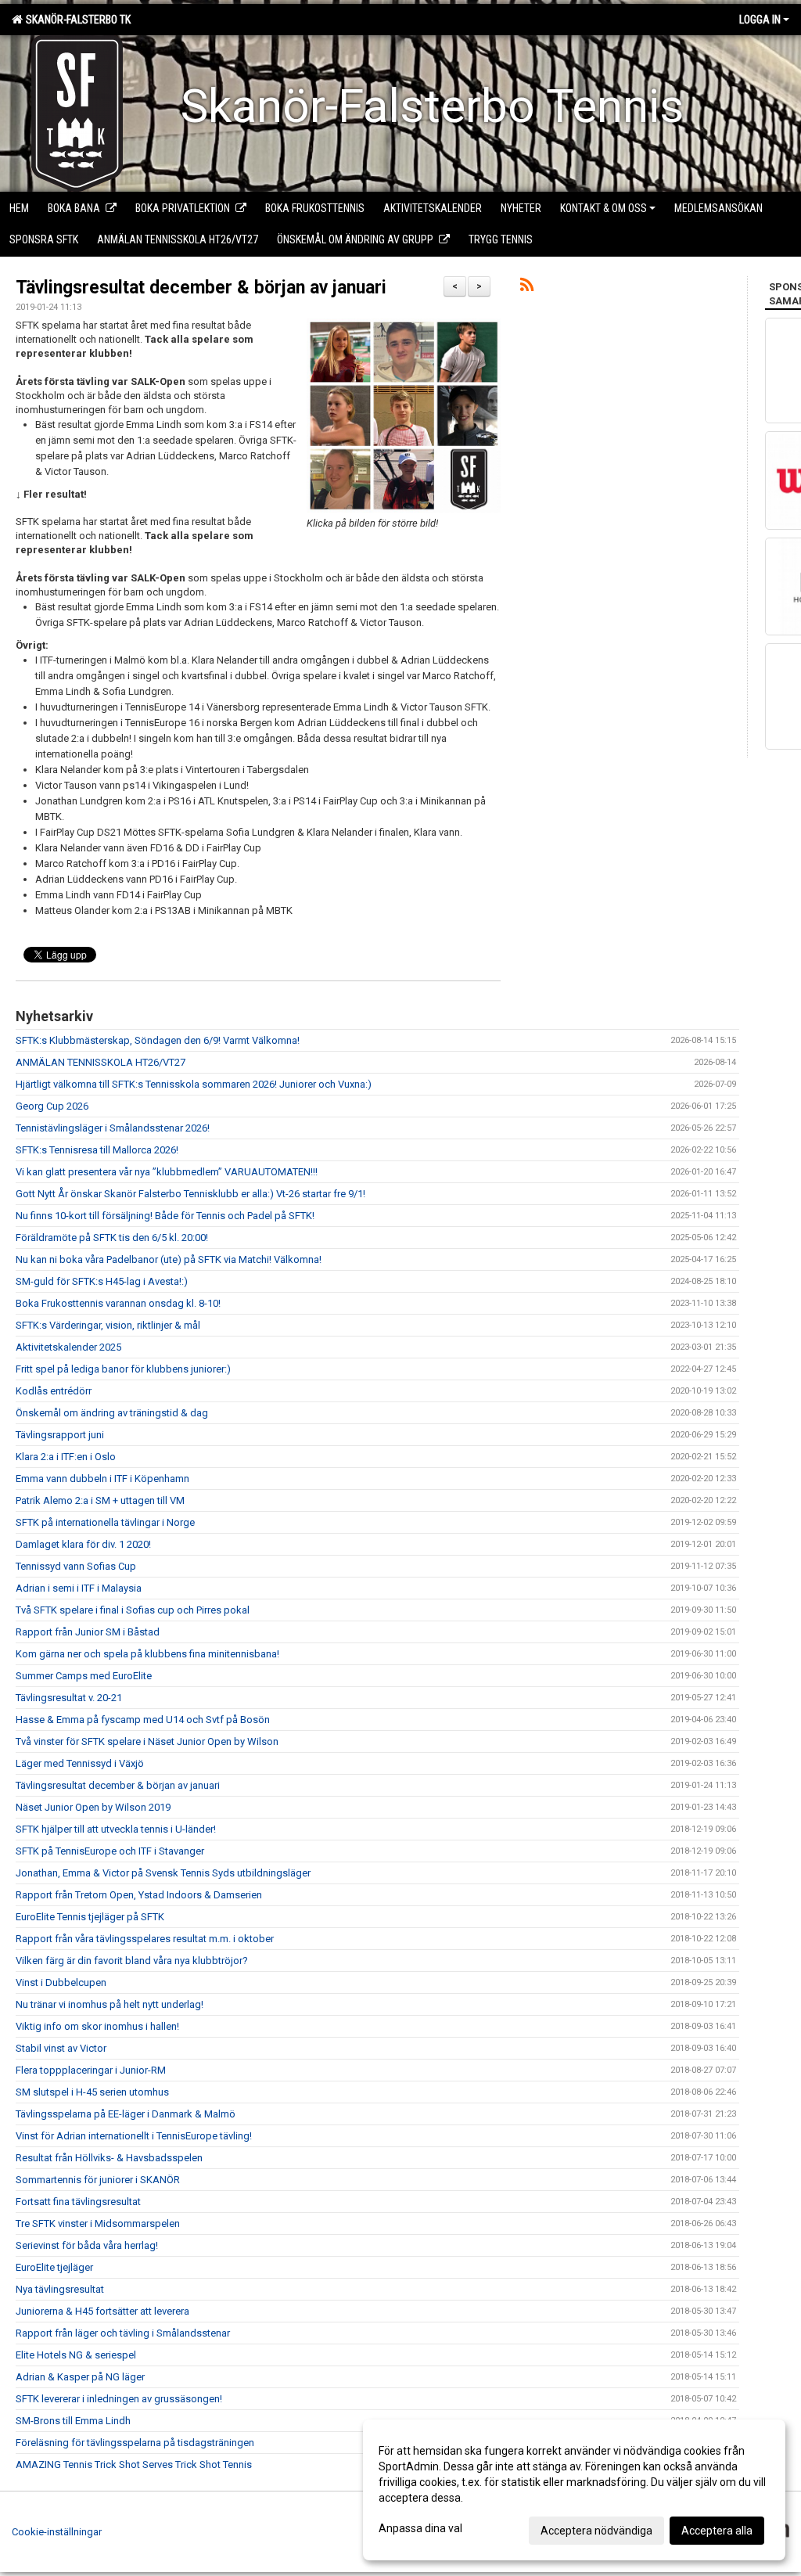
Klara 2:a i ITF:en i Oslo (66, 1457)
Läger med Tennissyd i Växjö (80, 1763)
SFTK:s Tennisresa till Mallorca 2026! (97, 1150)
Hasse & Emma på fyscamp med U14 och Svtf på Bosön (143, 1720)
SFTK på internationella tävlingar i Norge (105, 1522)
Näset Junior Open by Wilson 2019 (93, 1807)
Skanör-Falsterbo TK (76, 20)
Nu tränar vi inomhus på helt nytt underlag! (110, 2004)
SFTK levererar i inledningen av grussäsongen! (119, 2399)
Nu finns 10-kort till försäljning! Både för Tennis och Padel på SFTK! (165, 1216)
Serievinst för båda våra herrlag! (87, 2245)
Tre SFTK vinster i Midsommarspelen (98, 2223)
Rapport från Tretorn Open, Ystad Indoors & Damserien (139, 1895)
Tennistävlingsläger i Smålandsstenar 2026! (113, 1128)
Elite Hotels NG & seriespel (76, 2355)
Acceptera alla (717, 2531)
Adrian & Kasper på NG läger (80, 2377)
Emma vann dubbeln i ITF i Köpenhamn (102, 1479)
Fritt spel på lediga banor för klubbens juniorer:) (123, 1369)
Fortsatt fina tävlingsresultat (78, 2202)
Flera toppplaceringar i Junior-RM (91, 2070)
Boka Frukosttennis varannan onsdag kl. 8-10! (118, 1303)
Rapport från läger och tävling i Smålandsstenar (123, 2333)
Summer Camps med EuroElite (84, 1676)
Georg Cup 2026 (52, 1106)
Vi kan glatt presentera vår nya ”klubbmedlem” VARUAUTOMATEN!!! (167, 1172)
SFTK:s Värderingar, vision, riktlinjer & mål (108, 1325)
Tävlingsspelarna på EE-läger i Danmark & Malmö (126, 2114)
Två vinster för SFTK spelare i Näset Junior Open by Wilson (147, 1741)
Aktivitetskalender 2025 (68, 1347)
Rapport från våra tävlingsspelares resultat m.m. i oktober (145, 1939)
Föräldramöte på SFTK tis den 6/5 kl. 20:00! (112, 1238)
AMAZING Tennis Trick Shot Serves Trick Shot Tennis (134, 2464)
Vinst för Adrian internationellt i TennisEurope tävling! (134, 2136)
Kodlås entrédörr (54, 1391)
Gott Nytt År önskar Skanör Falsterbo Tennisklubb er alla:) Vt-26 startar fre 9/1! (190, 1194)
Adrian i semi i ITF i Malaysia (79, 1588)
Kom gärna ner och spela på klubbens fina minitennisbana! (147, 1654)
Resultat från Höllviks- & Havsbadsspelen (109, 2158)
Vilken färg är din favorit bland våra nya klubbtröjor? (132, 1961)
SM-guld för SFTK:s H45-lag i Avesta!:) (102, 1281)
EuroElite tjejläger (54, 2267)
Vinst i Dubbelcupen (61, 1982)
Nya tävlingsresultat (60, 2289)
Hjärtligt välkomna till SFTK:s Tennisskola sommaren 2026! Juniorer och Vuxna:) (194, 1084)
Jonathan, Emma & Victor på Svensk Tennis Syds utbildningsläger (163, 1873)
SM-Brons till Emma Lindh (73, 2421)
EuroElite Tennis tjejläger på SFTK (90, 1917)
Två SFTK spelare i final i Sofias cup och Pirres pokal (133, 1610)
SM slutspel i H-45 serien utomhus (92, 2092)
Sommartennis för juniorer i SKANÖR (98, 2180)
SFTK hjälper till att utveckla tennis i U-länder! (116, 1829)
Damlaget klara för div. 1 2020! (83, 1544)
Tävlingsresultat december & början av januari (201, 288)
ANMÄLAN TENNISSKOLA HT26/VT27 (101, 1062)
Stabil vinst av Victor (61, 2048)
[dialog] (574, 2490)
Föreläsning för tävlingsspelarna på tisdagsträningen (135, 2443)
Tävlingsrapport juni (60, 1435)
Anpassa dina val (420, 2528)
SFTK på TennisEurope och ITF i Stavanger (110, 1851)
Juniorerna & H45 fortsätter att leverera (102, 2311)
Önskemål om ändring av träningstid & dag (112, 1413)
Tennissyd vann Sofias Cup (76, 1566)
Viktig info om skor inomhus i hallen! (97, 2026)
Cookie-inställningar (57, 2532)
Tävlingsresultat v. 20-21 (69, 1698)
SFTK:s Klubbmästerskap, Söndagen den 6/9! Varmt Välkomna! (158, 1040)
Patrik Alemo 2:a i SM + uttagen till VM (100, 1500)
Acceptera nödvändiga (596, 2531)
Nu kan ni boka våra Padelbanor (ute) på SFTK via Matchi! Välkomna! (169, 1259)
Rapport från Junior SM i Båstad (88, 1632)
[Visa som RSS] (527, 288)
